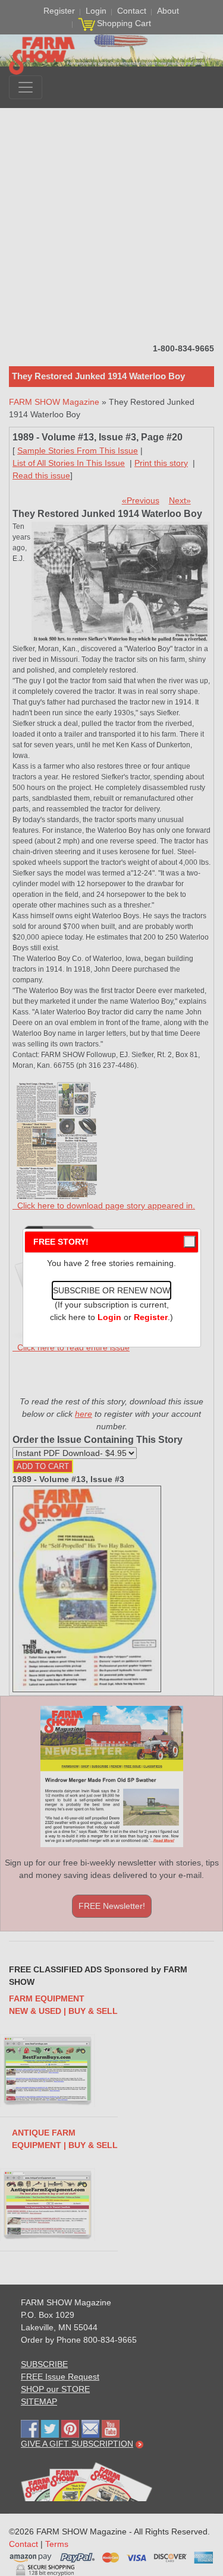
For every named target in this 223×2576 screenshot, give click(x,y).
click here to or (109, 1317)
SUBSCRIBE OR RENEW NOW (111, 1290)
